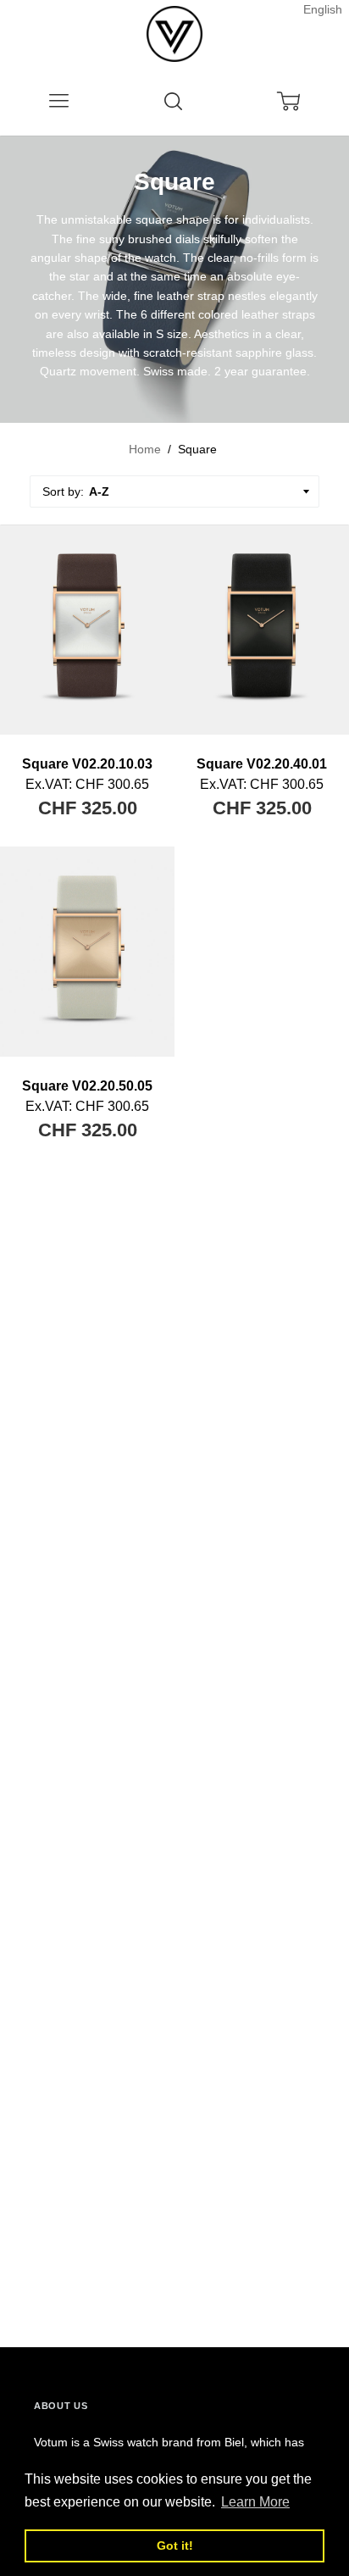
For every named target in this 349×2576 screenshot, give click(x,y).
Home (145, 449)
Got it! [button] (175, 2545)
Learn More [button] (255, 2502)
